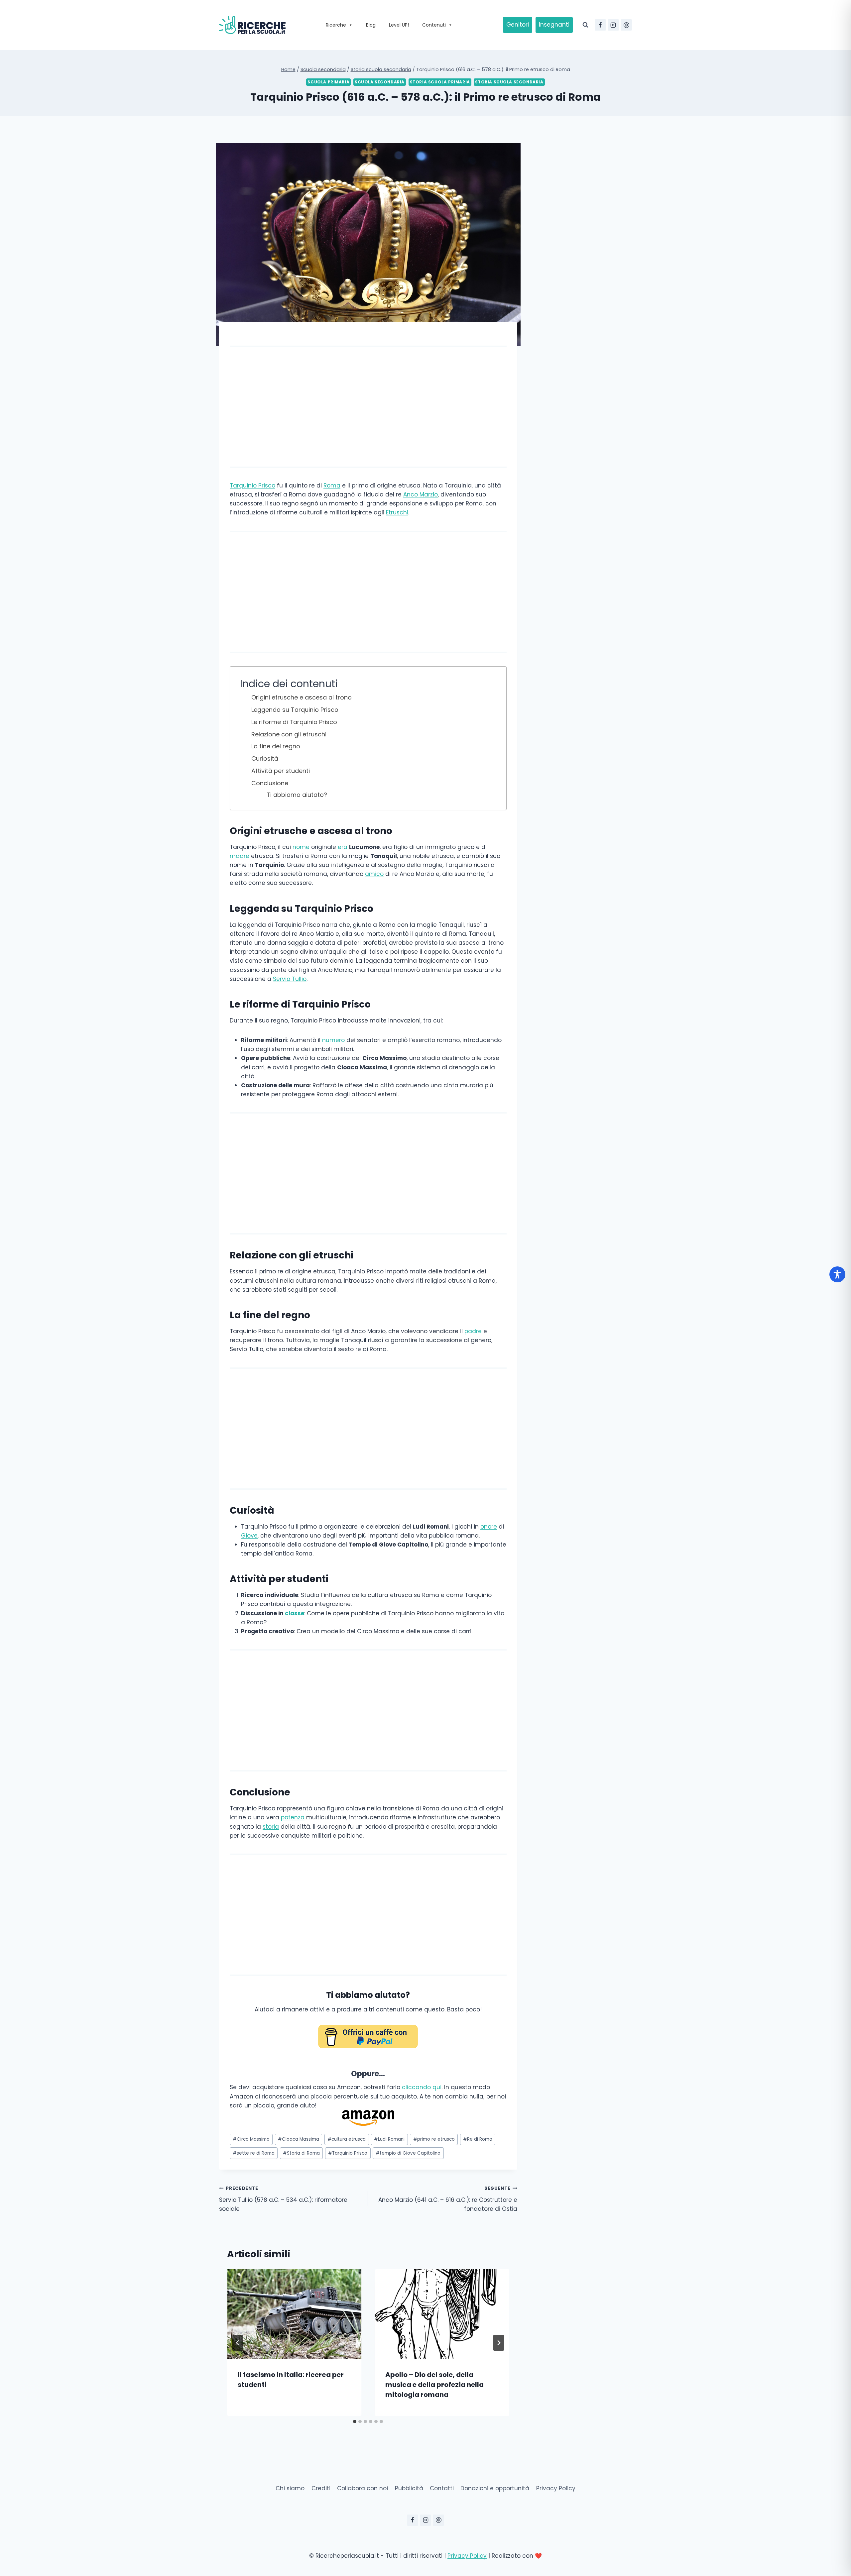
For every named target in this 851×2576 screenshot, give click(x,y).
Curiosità (265, 758)
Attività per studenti (281, 771)
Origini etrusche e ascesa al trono (302, 697)
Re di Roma (478, 2139)
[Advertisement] (368, 407)
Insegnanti (554, 25)
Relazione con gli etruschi (289, 734)
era (343, 847)
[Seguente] (499, 2343)
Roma (332, 485)
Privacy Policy (556, 2488)
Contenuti (434, 25)
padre (473, 1331)
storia (271, 1827)
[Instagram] (613, 25)
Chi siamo (290, 2488)
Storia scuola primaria (440, 82)
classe (295, 1613)
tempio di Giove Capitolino (408, 2153)
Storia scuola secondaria (509, 82)
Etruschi (397, 512)
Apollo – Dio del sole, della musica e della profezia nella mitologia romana (434, 2385)
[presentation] (294, 2314)
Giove (249, 1536)
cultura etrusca (347, 2139)
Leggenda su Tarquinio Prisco (295, 710)
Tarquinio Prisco (252, 485)
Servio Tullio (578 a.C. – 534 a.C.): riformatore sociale (283, 2199)
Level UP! (399, 25)
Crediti (321, 2488)
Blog (371, 25)
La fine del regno (276, 746)
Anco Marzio (421, 494)
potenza (293, 1817)
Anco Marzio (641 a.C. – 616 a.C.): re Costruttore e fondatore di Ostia (448, 2199)
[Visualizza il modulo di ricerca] (585, 25)
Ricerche (336, 25)
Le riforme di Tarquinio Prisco (294, 722)
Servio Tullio (290, 979)
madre (240, 856)
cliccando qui (422, 2087)
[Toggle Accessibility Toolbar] (837, 1274)
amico (374, 874)
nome (301, 847)
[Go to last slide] (238, 2343)
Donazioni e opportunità (495, 2488)
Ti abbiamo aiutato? (297, 795)
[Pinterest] (626, 25)
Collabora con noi (363, 2488)
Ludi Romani (389, 2139)
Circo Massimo (251, 2139)
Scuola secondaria (380, 82)
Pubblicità (409, 2488)
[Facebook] (600, 25)
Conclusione (270, 783)
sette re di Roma (254, 2153)
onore (489, 1527)
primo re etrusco (434, 2139)
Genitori (518, 25)
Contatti (442, 2488)
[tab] (355, 2421)
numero (333, 1040)
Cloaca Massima (299, 2139)
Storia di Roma (301, 2153)
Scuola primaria (328, 82)
